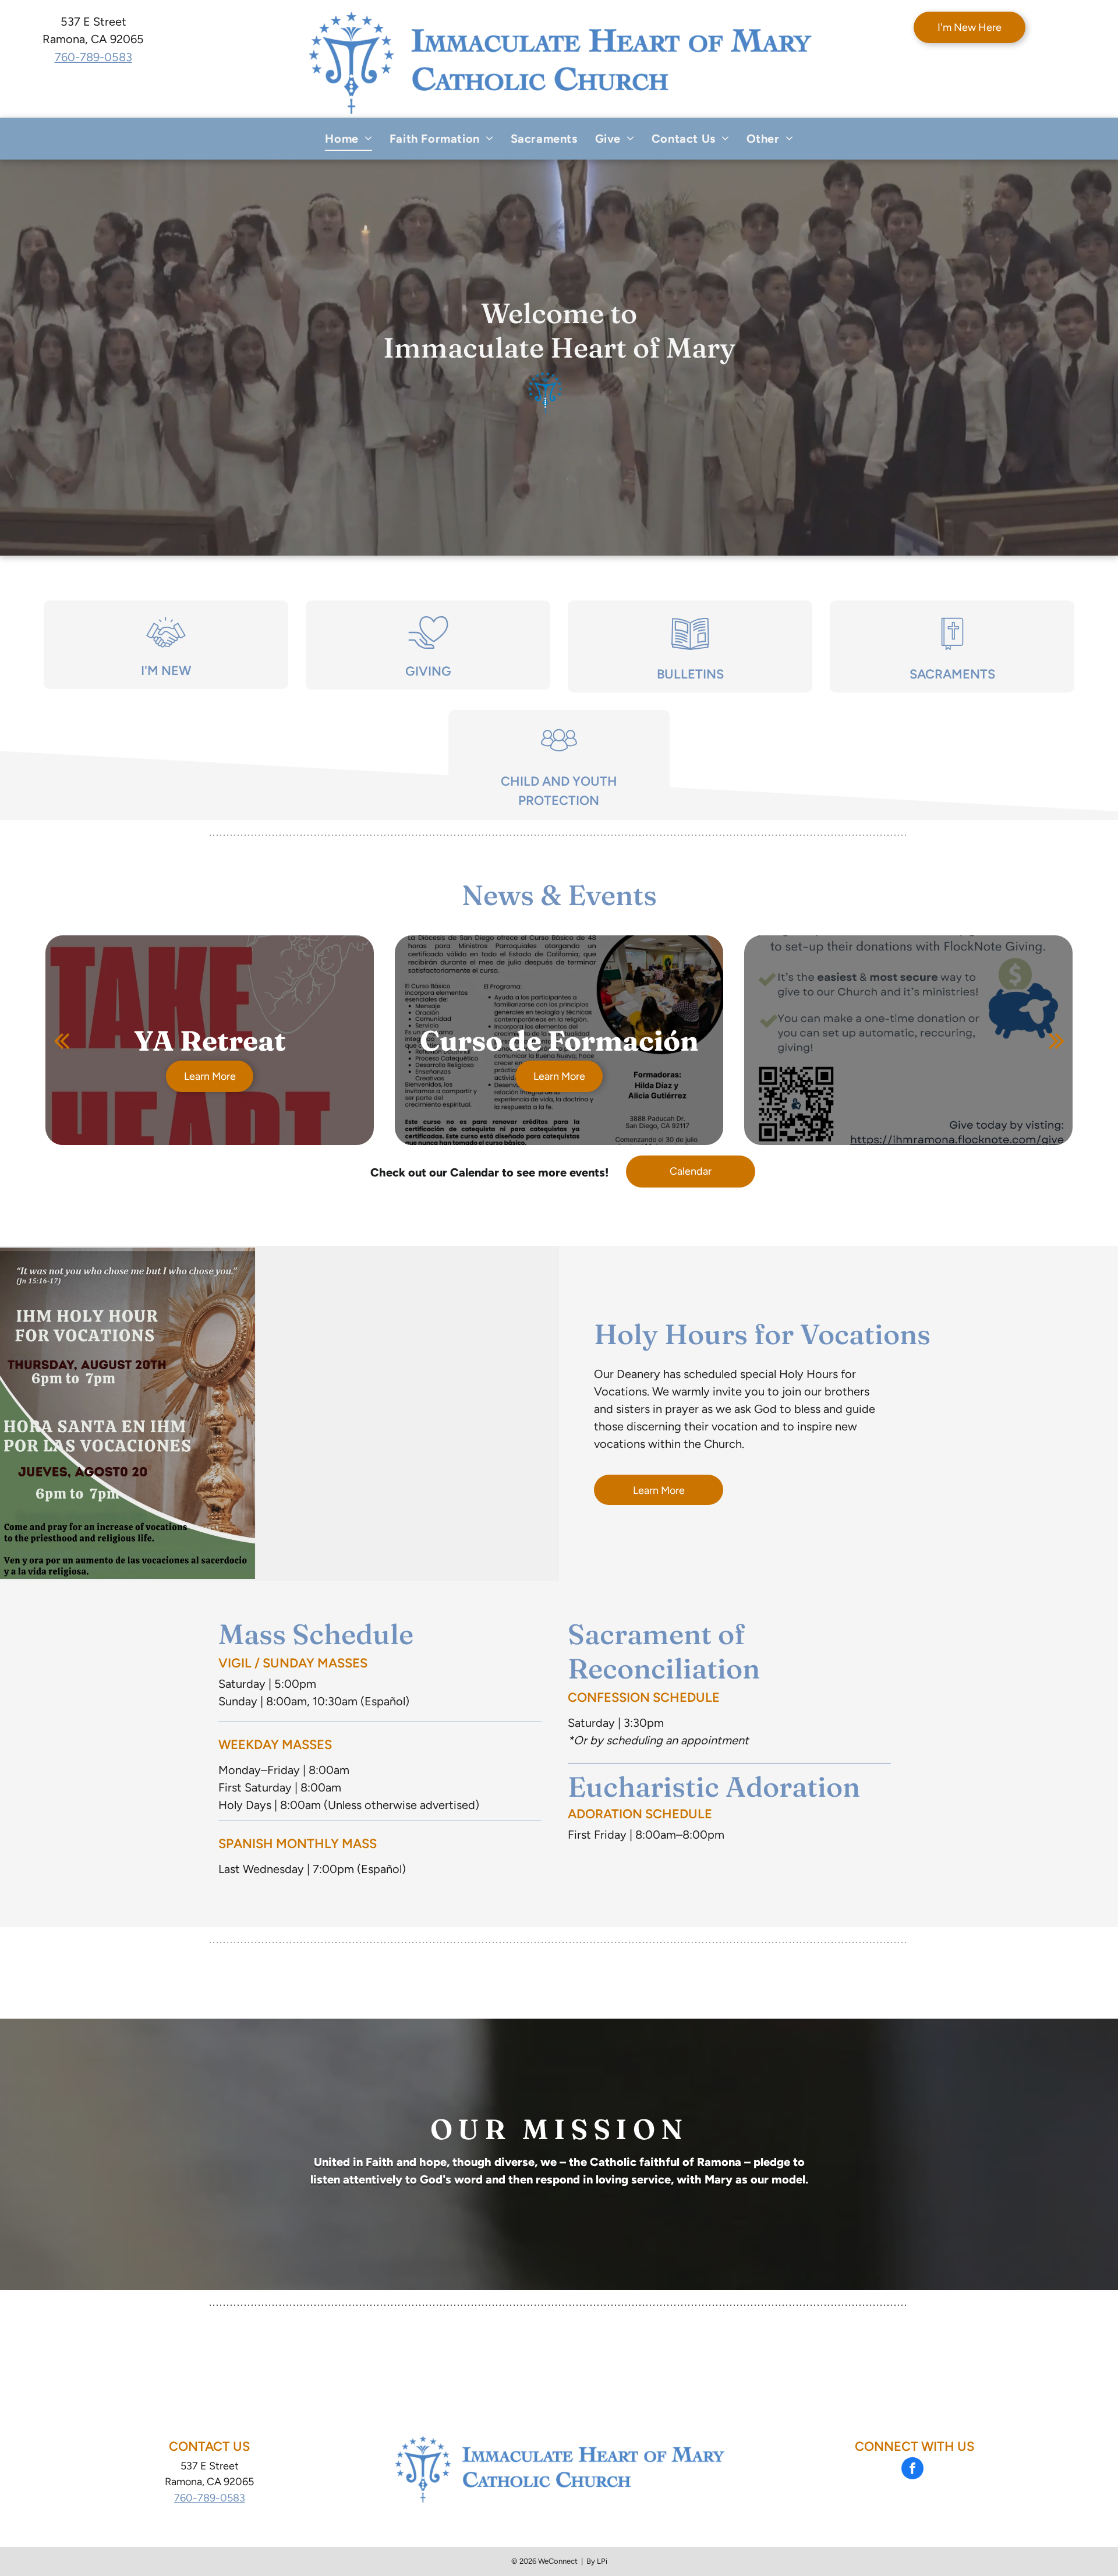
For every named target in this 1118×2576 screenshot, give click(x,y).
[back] (61, 1040)
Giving (428, 671)
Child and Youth (559, 781)
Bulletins (690, 674)
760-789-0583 (93, 57)
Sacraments (952, 674)
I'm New (166, 671)
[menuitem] (348, 139)
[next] (1057, 1040)
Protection (559, 801)
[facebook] (912, 2470)
